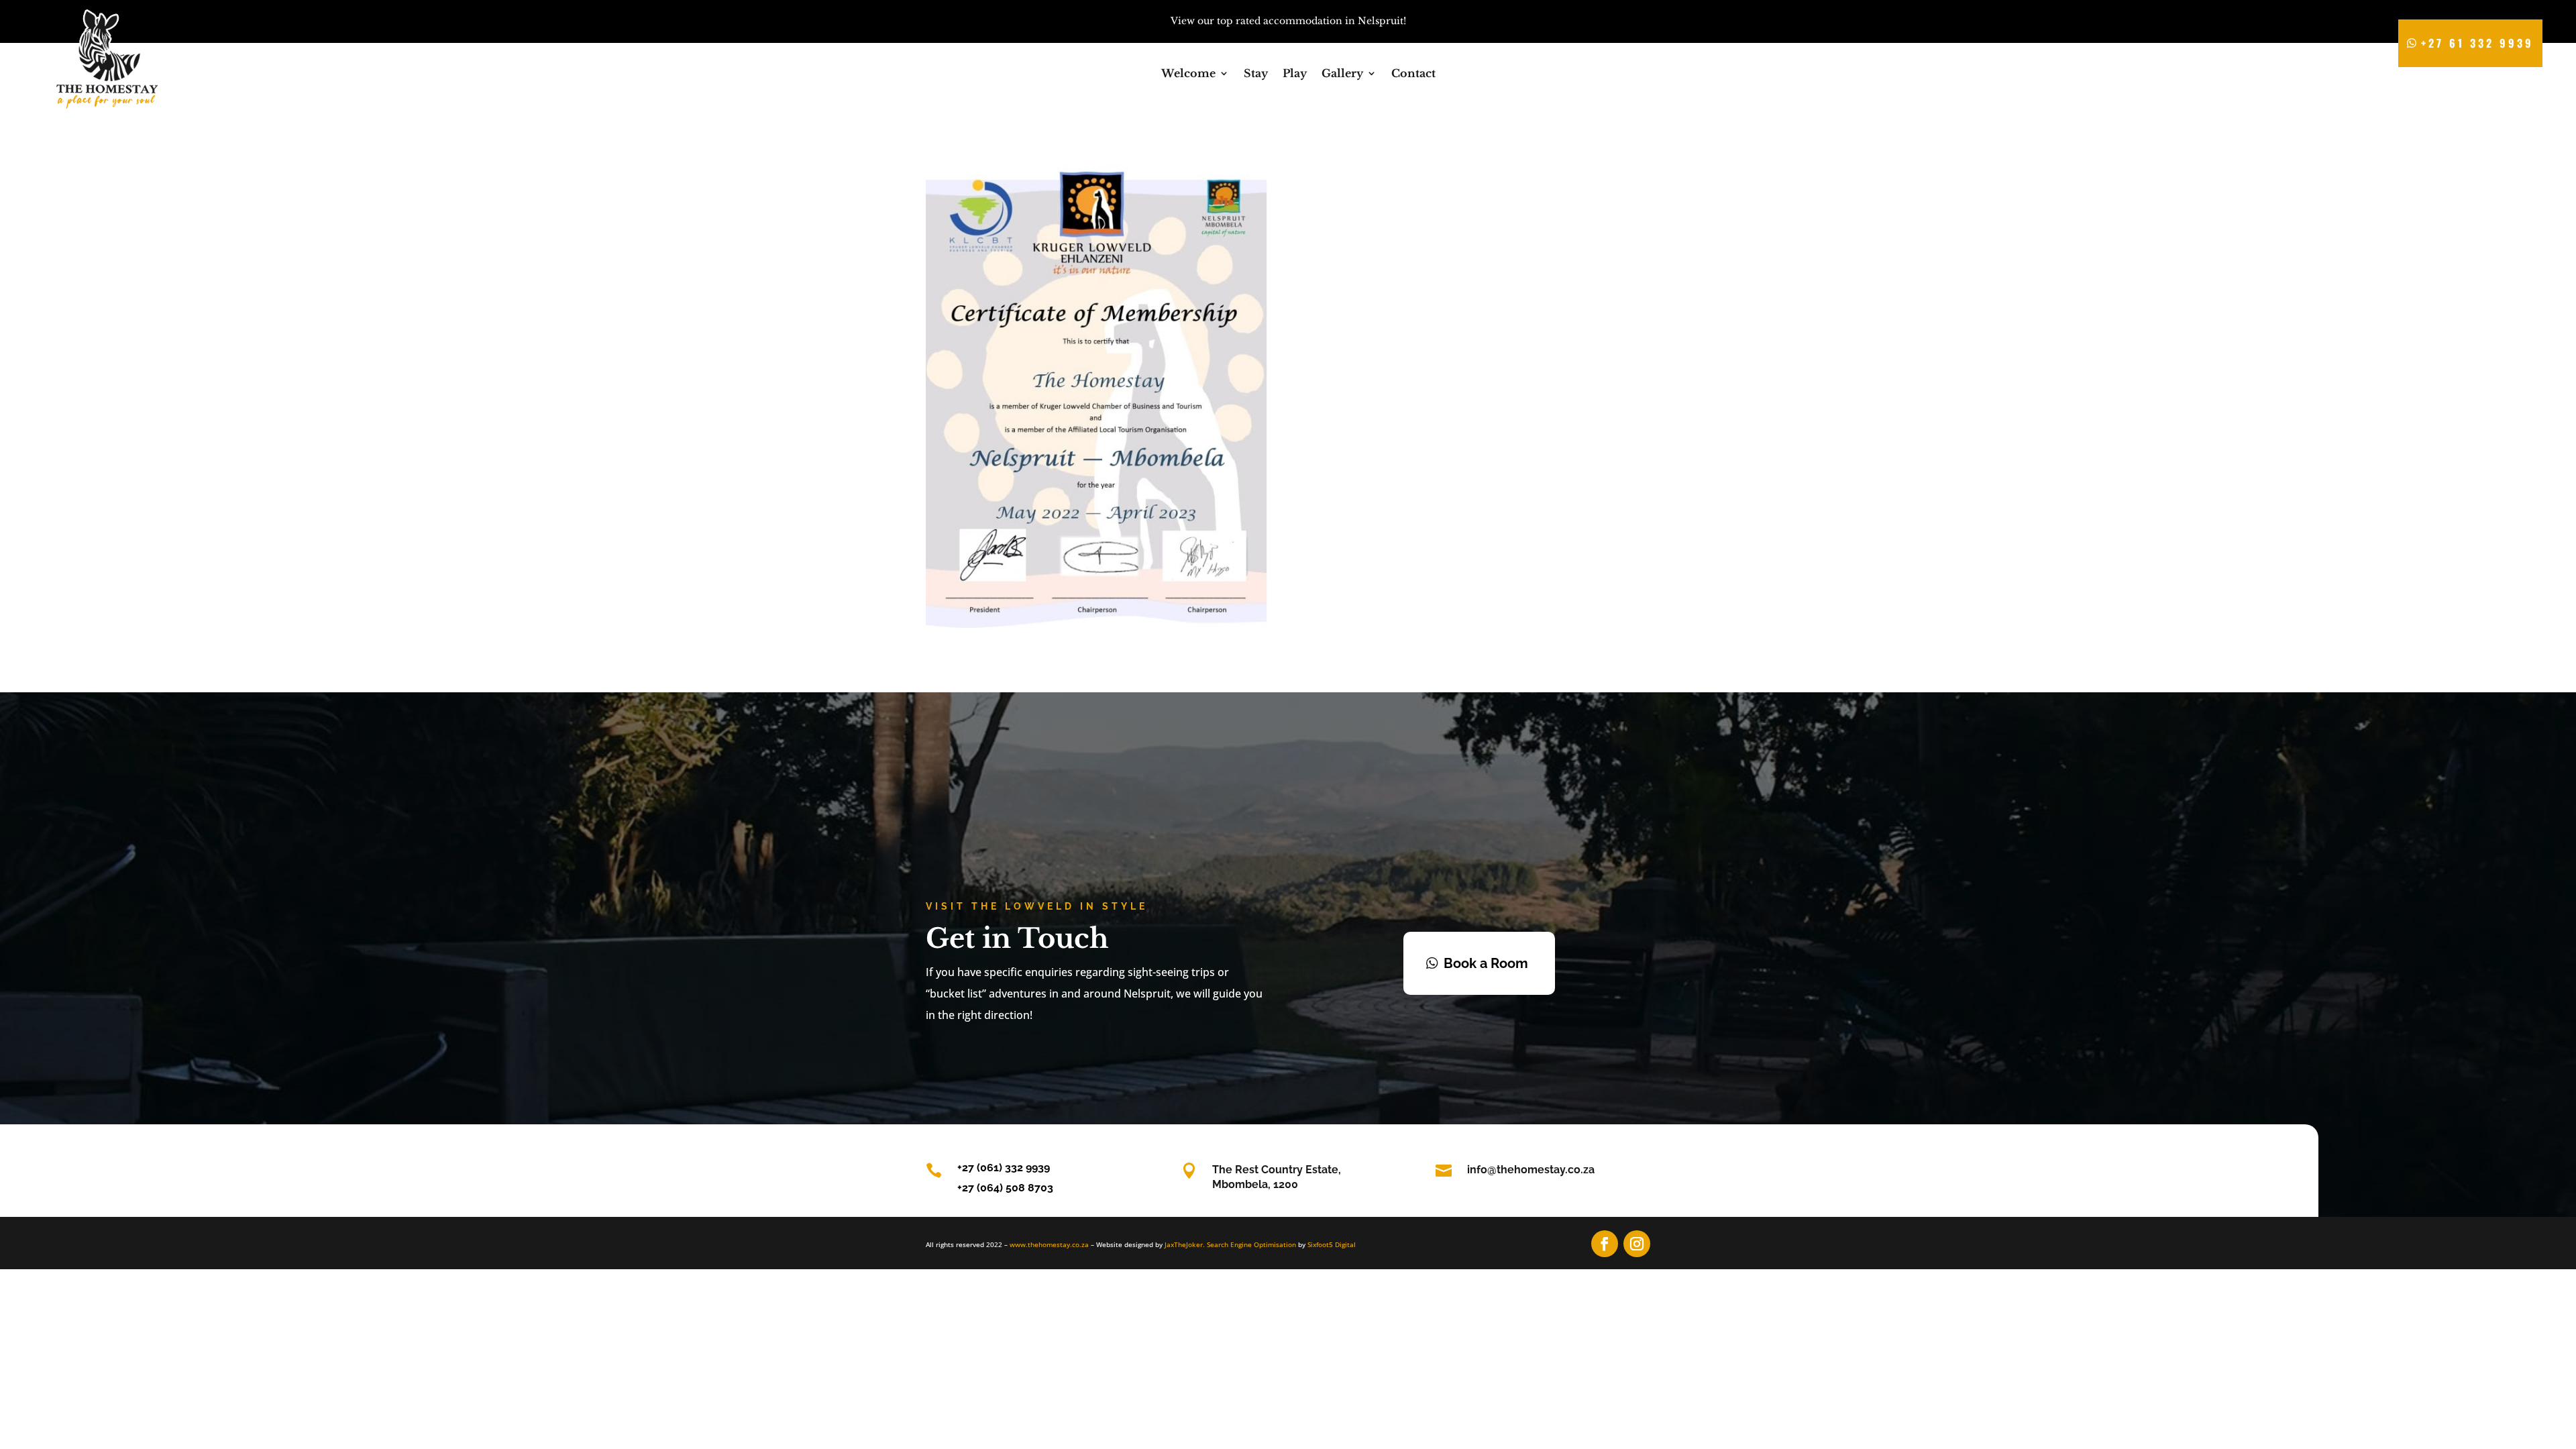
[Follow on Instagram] (1637, 1244)
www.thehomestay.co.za (1049, 1244)
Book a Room (1486, 963)
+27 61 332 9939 (2477, 43)
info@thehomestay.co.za (1531, 1170)
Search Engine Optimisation (1251, 1244)
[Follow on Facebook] (1605, 1244)
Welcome (1188, 74)
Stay (1256, 74)
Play (1295, 74)
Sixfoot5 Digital (1332, 1244)
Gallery (1342, 74)
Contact (1413, 74)
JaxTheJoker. (1185, 1244)
